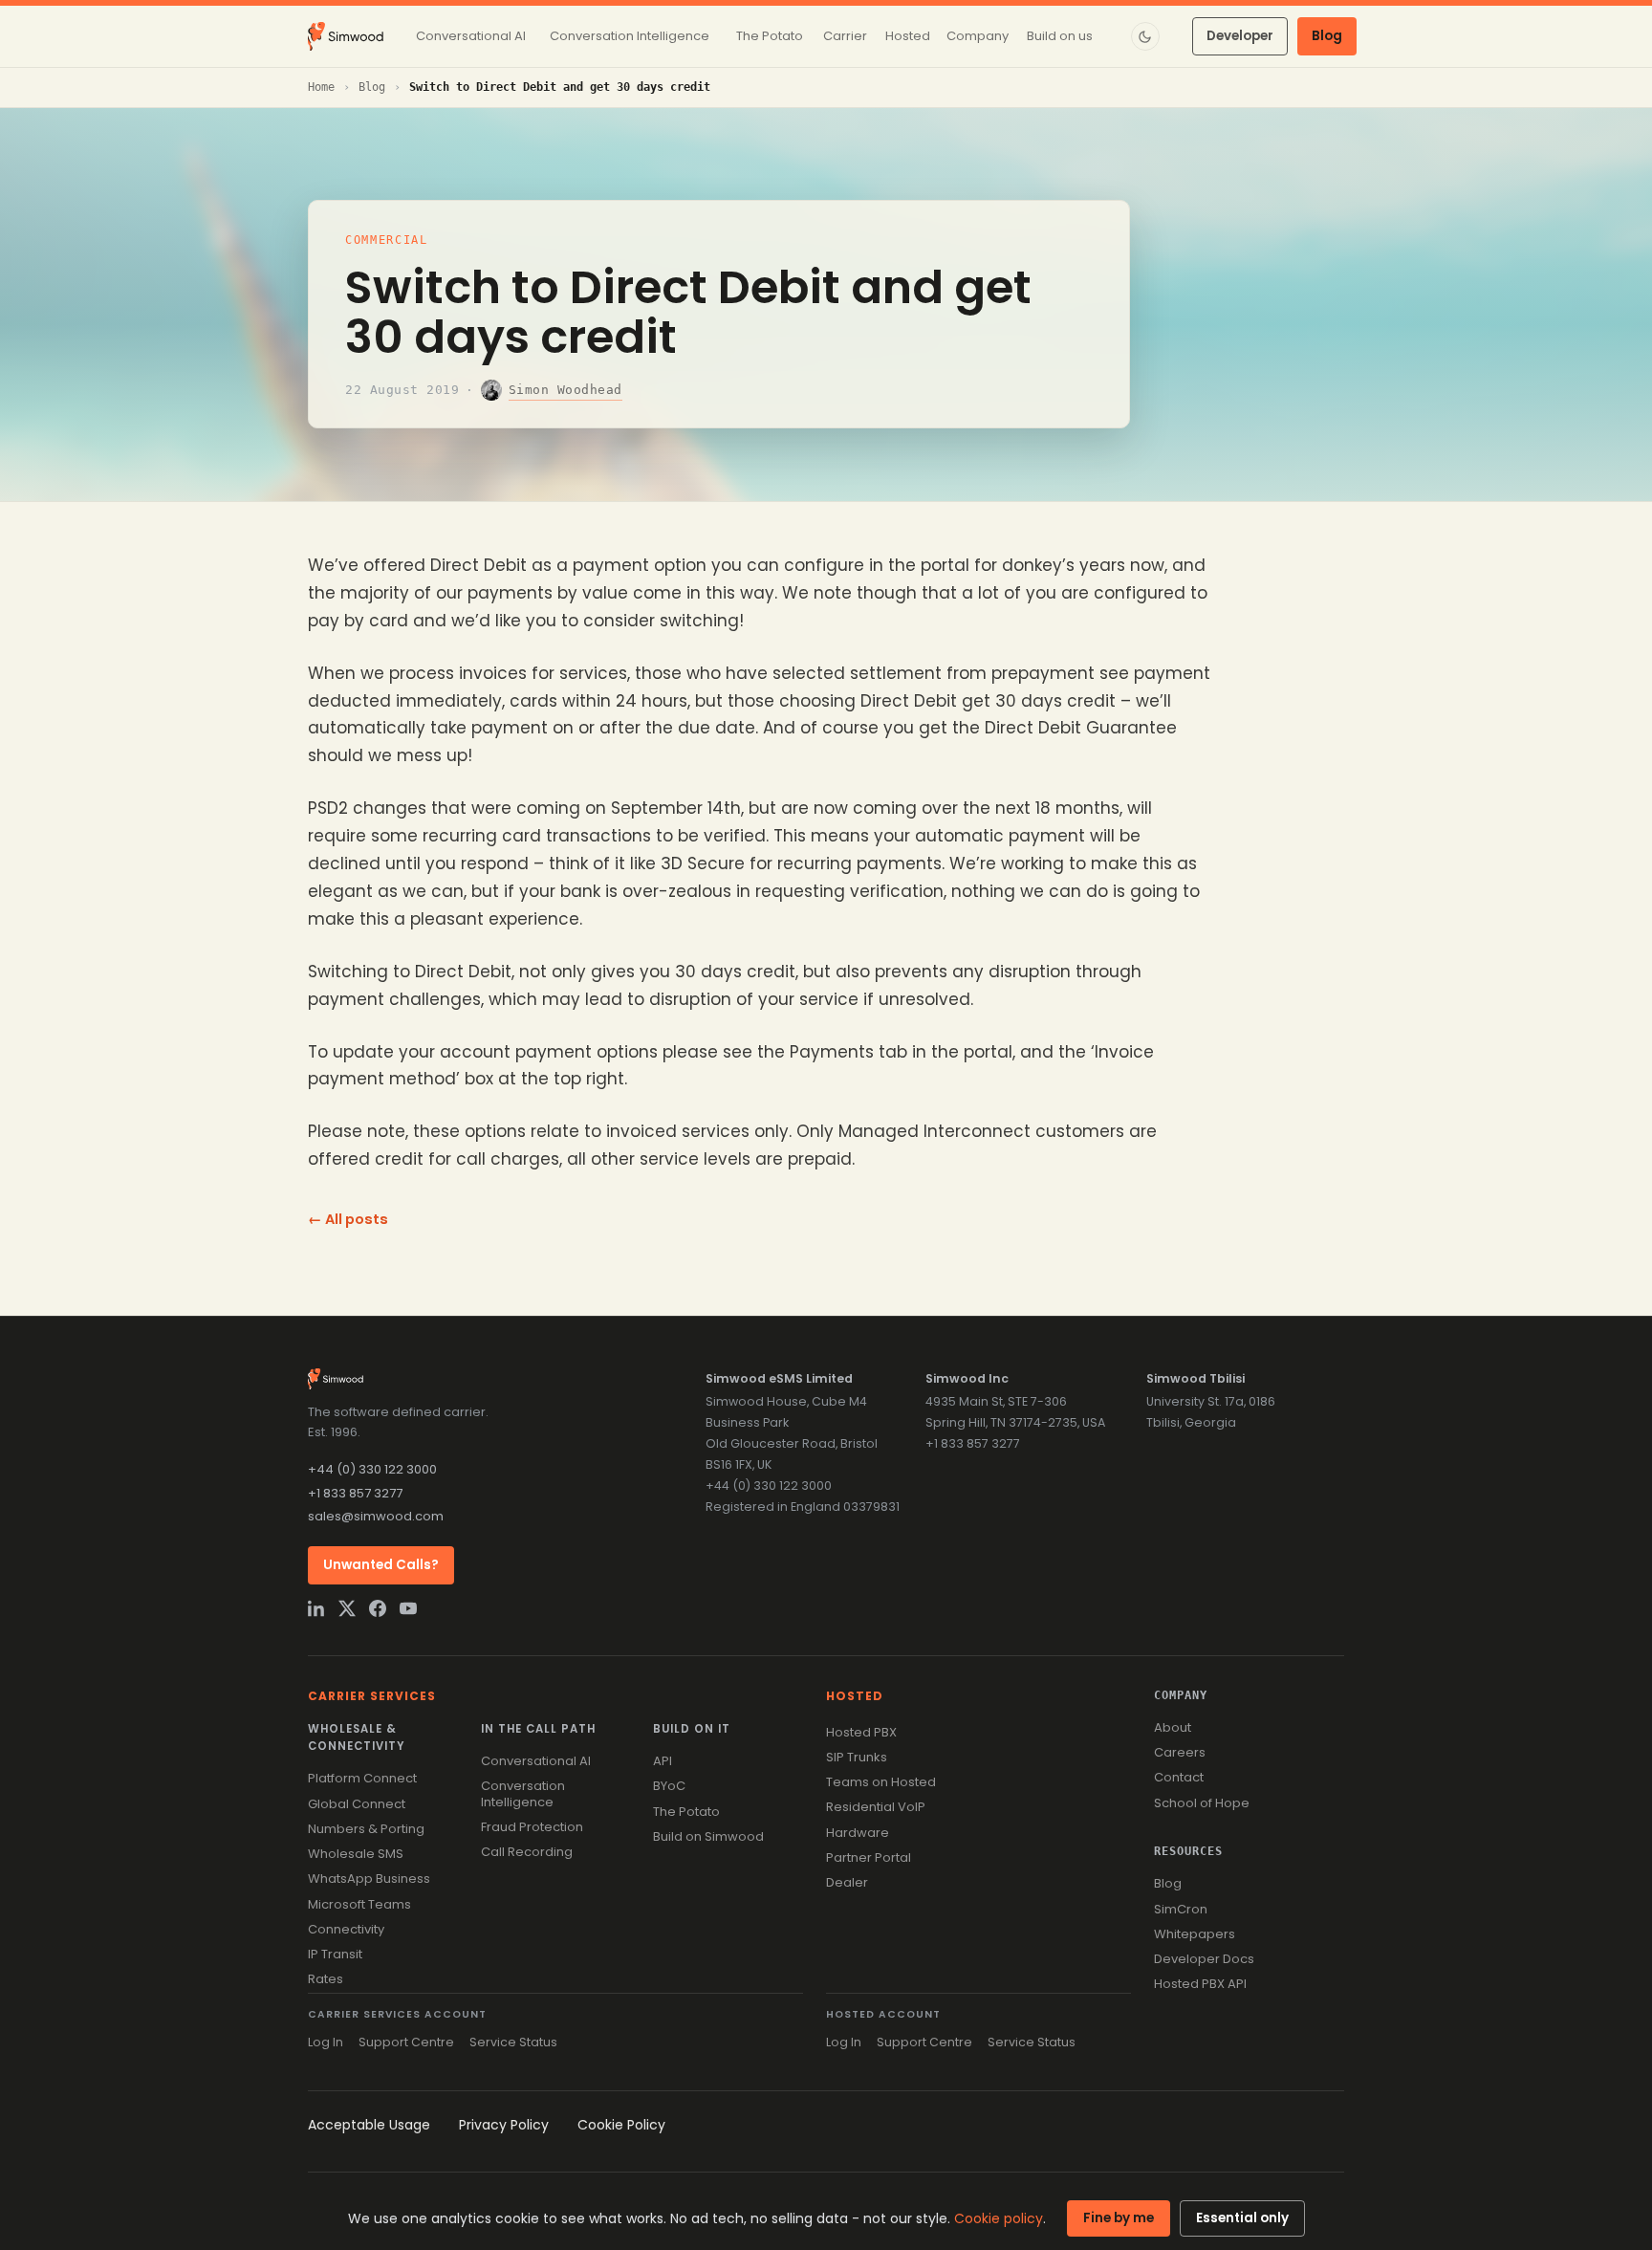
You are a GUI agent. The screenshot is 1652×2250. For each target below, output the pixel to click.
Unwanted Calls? (381, 1565)
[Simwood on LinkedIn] (316, 1608)
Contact (1179, 1777)
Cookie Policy (621, 2125)
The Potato (686, 1812)
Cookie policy (999, 2218)
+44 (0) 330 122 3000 (372, 1469)
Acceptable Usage (369, 2125)
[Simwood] (346, 36)
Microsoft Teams (359, 1904)
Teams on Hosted (881, 1782)
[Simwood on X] (347, 1608)
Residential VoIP (876, 1807)
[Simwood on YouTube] (408, 1608)
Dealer (847, 1882)
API (663, 1761)
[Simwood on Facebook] (378, 1608)
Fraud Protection (532, 1827)
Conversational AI (536, 1761)
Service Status (513, 2042)
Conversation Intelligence (523, 1793)
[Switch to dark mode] (1145, 36)
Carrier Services (372, 1696)
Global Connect (357, 1804)
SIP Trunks (857, 1757)
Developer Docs (1204, 1959)
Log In (326, 2042)
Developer (1240, 36)
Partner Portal (869, 1857)
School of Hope (1202, 1803)
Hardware (858, 1833)
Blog (1327, 36)
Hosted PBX (861, 1732)
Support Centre (406, 2042)
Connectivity (346, 1929)
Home (321, 87)
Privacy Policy (504, 2125)
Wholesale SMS (356, 1854)
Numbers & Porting (366, 1829)
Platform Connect (362, 1778)
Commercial (387, 240)
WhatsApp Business (369, 1879)
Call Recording (527, 1852)
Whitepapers (1195, 1934)
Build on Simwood (708, 1836)
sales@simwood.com (376, 1516)
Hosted (855, 1696)
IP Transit (335, 1954)
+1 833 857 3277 (355, 1493)
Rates (326, 1979)
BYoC (669, 1786)
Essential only (1242, 2218)
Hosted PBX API (1200, 1984)
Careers (1180, 1752)
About (1173, 1727)
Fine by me (1119, 2218)
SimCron (1181, 1909)
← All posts (348, 1219)
